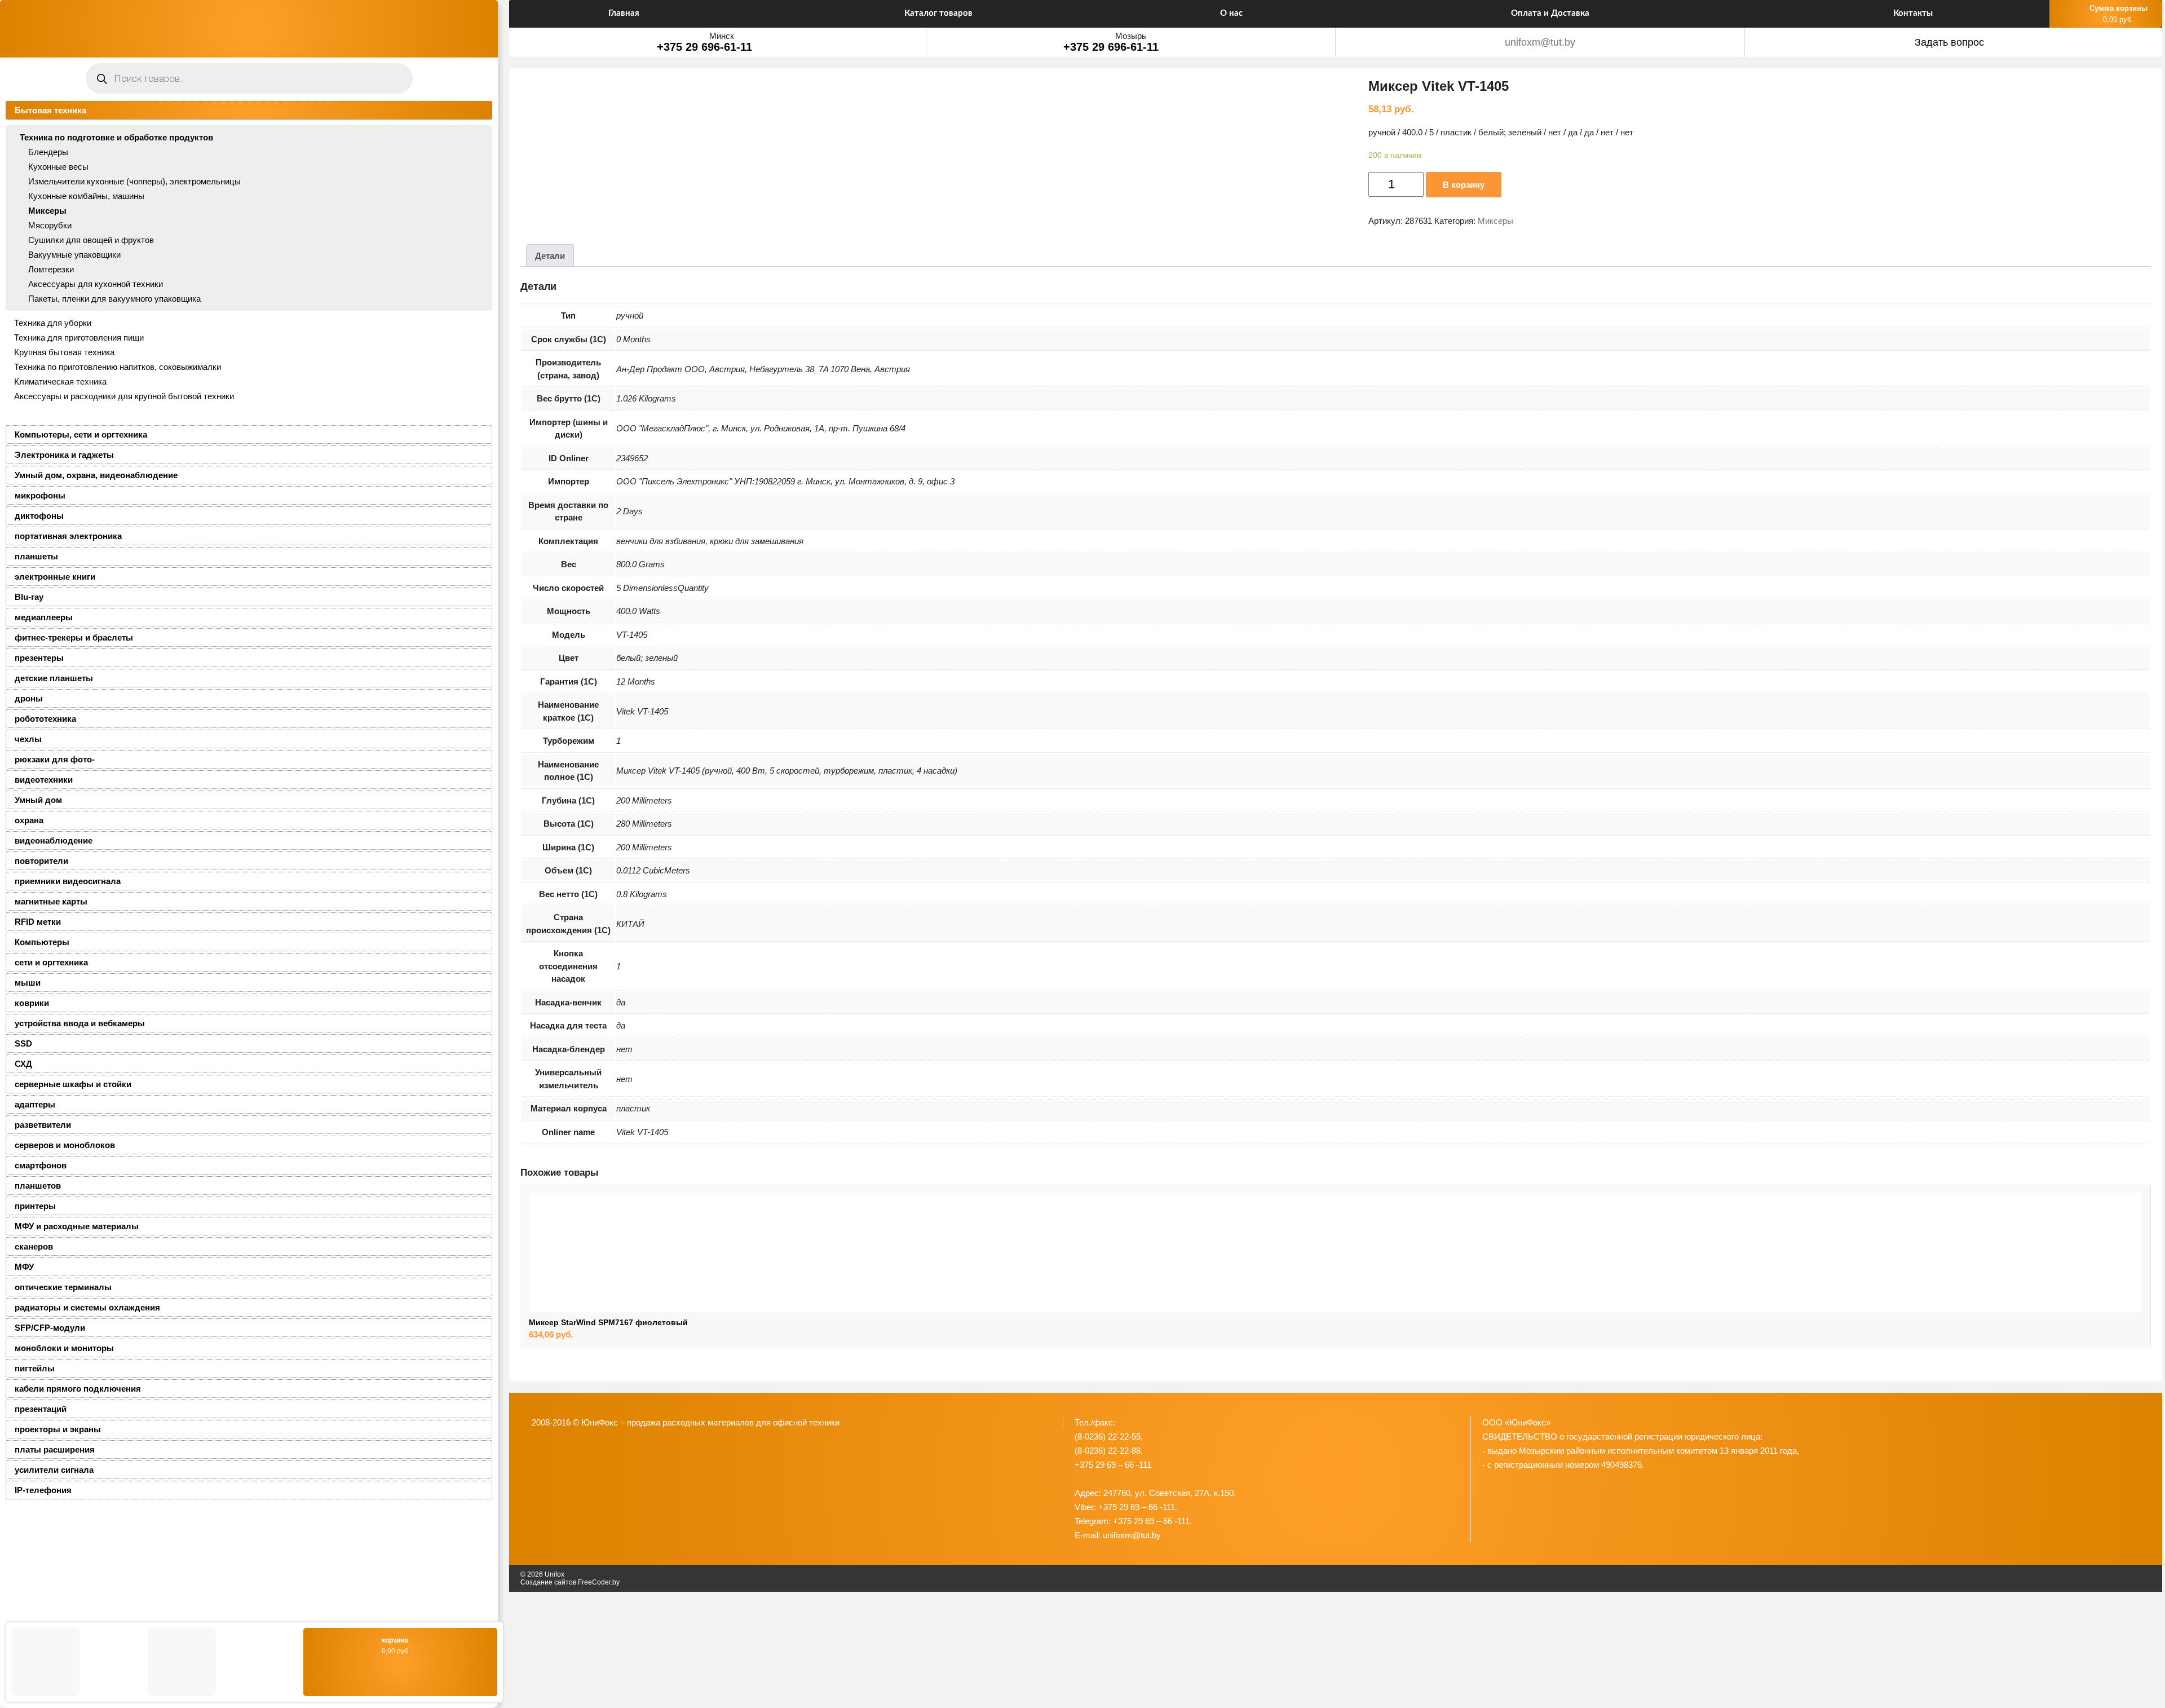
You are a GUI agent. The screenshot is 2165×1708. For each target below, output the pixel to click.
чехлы (28, 739)
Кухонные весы (58, 167)
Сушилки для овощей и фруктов (91, 240)
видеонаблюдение (54, 840)
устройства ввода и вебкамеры (80, 1023)
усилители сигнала (54, 1470)
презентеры (39, 658)
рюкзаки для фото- (55, 759)
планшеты (36, 556)
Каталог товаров (938, 13)
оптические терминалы (63, 1287)
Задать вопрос (1949, 42)
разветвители (43, 1125)
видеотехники (44, 780)
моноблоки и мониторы (64, 1348)
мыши (28, 983)
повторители (41, 861)
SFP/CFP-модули (50, 1328)
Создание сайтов (548, 1582)
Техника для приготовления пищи (79, 337)
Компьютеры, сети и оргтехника (81, 434)
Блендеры (48, 152)
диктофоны (39, 516)
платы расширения (55, 1449)
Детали (550, 256)
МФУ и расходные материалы (77, 1226)
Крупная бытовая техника (64, 352)
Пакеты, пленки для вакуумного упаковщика (114, 299)
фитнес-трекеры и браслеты (74, 637)
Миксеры (47, 211)
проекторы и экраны (58, 1429)
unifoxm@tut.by (1540, 42)
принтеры (35, 1206)
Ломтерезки (51, 269)
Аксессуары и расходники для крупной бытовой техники (124, 396)
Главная (624, 13)
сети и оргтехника (51, 962)
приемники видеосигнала (68, 881)
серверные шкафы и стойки (73, 1084)
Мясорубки (50, 225)
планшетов (38, 1186)
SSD (23, 1043)
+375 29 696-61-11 (704, 47)
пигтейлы (35, 1368)
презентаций (41, 1409)
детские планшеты (54, 678)
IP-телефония (43, 1490)
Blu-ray (29, 597)
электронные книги (55, 577)
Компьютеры (42, 942)
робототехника (45, 719)
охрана (29, 820)
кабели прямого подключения (78, 1389)
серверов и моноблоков (65, 1145)
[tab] (550, 255)
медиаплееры (44, 617)
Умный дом (38, 800)
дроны (29, 698)
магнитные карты (51, 901)
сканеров (34, 1246)
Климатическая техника (60, 381)
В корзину (1464, 185)
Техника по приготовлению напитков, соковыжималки (118, 367)
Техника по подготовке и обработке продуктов (116, 137)
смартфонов (41, 1165)
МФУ (24, 1267)
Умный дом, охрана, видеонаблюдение (96, 475)
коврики (32, 1003)
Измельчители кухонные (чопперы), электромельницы (134, 181)
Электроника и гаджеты (64, 455)
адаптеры (35, 1104)
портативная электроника (68, 536)
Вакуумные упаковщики (74, 255)
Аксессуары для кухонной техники (96, 284)
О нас (1231, 13)
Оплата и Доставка (1550, 13)
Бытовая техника (50, 110)
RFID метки (38, 922)
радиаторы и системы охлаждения (87, 1307)
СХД (23, 1064)
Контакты (1913, 13)
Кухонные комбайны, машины (86, 196)
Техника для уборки (53, 323)
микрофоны (40, 495)
